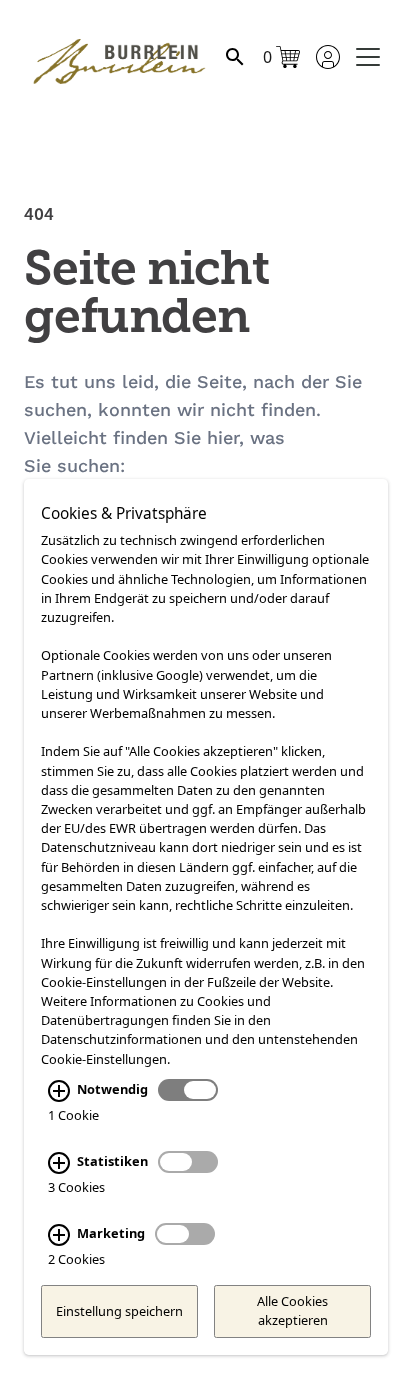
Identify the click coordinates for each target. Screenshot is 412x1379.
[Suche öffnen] (235, 57)
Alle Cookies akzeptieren (292, 1310)
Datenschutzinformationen (121, 1039)
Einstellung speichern (119, 1311)
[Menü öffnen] (368, 57)
